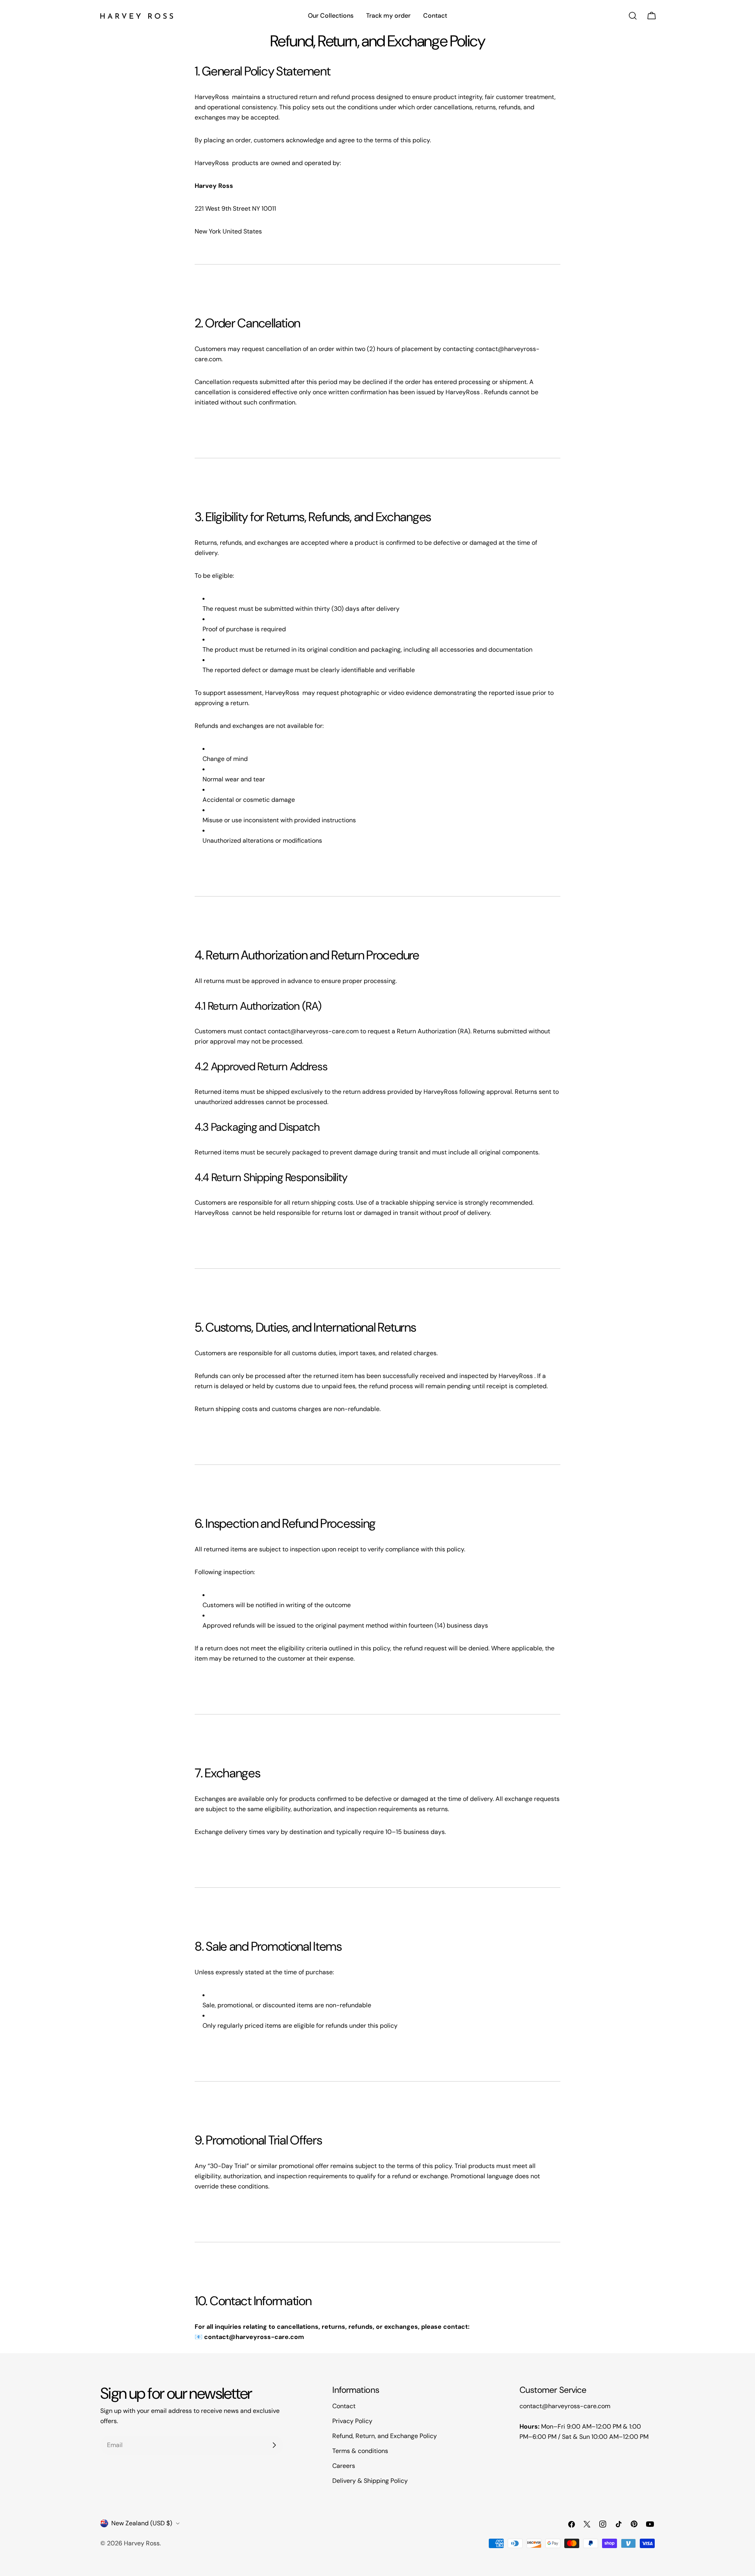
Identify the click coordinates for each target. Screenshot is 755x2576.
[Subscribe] (274, 2445)
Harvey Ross (142, 2543)
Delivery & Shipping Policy (370, 2481)
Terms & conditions (360, 2451)
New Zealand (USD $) (142, 2523)
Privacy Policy (352, 2421)
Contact (344, 2406)
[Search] (633, 16)
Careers (344, 2466)
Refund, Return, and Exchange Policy (385, 2436)
